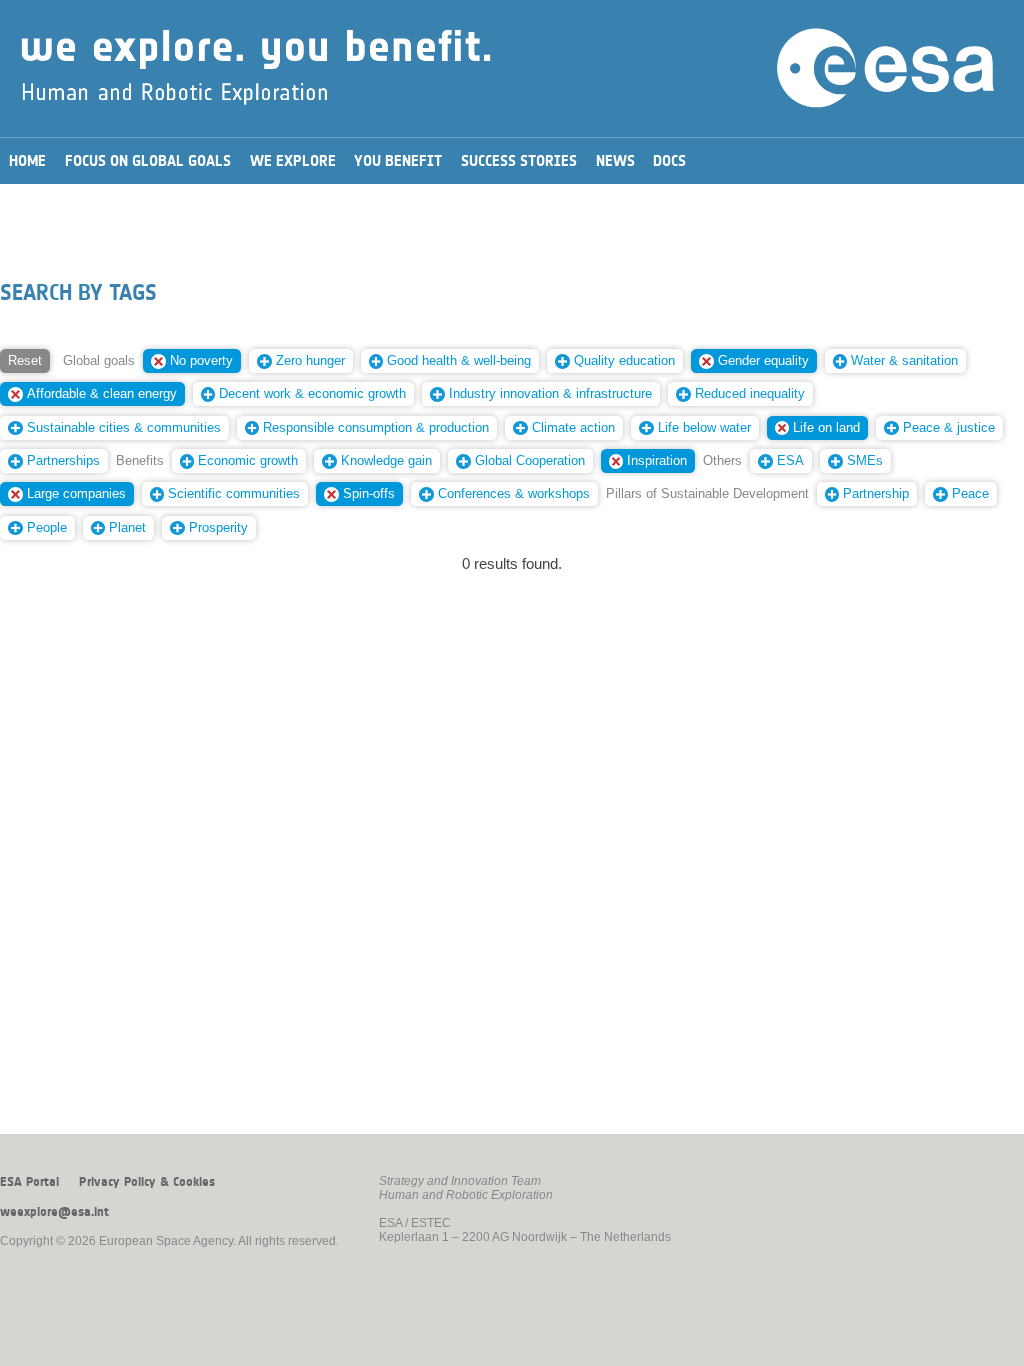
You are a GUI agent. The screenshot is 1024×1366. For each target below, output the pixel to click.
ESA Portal (29, 1182)
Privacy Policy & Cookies (147, 1182)
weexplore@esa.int (54, 1212)
